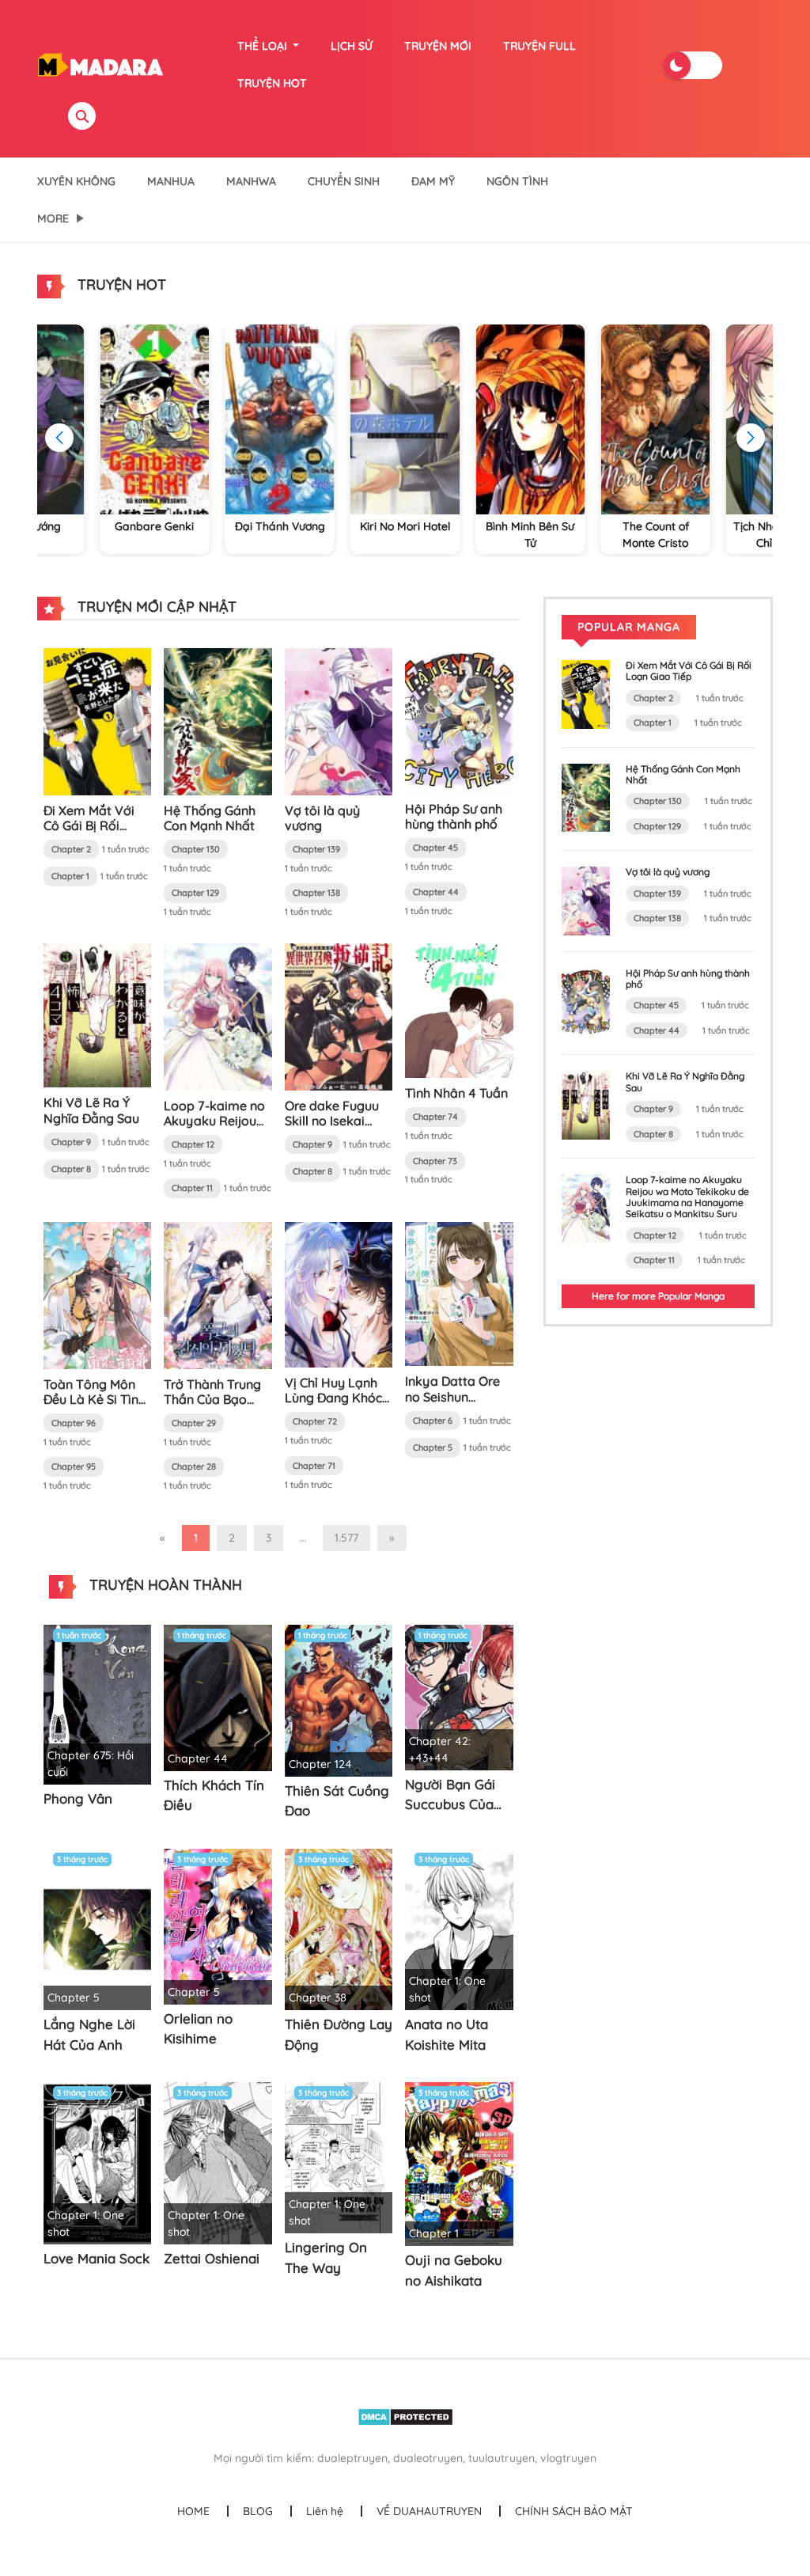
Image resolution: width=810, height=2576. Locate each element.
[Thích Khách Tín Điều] (218, 1697)
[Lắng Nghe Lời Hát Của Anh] (97, 1928)
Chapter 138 (316, 893)
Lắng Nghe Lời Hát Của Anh (89, 2034)
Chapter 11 (192, 1188)
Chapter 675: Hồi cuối (91, 1764)
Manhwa (251, 181)
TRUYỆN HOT (272, 83)
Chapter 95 (74, 1466)
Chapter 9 (71, 1142)
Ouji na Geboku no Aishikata (454, 2270)
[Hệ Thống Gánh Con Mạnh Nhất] (218, 720)
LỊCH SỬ (352, 46)
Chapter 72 (315, 1421)
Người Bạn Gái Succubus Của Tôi (450, 1795)
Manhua (171, 181)
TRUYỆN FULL (539, 46)
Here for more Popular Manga (658, 1296)
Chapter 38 (318, 1997)
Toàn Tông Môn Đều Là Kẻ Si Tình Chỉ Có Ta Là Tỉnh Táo (95, 1407)
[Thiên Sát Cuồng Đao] (339, 1700)
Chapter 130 (196, 849)
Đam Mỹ (433, 181)
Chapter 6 (433, 1421)
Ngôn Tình (517, 181)
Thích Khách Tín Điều (214, 1795)
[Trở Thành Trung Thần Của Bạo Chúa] (218, 1294)
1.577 (346, 1538)
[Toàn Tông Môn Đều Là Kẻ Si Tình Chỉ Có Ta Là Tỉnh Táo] (97, 1294)
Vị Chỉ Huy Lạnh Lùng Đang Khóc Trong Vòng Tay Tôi (333, 1406)
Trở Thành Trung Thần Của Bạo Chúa (212, 1399)
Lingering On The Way (326, 2257)
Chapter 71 (314, 1466)
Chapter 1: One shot (447, 1989)
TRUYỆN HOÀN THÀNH (164, 1585)
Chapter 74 (435, 1117)
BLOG (258, 2511)
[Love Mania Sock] (97, 2162)
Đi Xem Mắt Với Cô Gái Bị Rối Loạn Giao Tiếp (89, 825)
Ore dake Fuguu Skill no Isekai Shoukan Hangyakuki (332, 1129)
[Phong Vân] (97, 1704)
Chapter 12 (193, 1144)
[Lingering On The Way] (339, 2157)
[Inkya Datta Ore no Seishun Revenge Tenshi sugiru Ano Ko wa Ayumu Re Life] (459, 1293)
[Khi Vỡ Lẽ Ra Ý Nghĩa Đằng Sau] (97, 1015)
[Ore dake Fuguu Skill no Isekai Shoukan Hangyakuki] (339, 1015)
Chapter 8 (71, 1169)
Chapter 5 (433, 1447)
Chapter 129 (195, 893)
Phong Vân (78, 1798)
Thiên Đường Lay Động (339, 2034)
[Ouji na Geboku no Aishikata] (459, 2163)
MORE (53, 218)
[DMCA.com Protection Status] (405, 2416)
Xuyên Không (76, 181)
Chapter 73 (435, 1161)
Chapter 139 (316, 849)
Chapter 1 (70, 876)
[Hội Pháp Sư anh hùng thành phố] (459, 720)
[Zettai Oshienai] (218, 2162)
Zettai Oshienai (212, 2258)
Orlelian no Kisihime (198, 2029)
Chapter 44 (436, 892)
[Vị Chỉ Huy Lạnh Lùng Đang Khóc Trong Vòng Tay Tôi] (339, 1294)
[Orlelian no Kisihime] (218, 1925)
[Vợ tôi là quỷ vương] (339, 720)
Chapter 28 (194, 1466)
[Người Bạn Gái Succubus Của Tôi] (459, 1697)
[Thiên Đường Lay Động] (339, 1928)
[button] (751, 438)
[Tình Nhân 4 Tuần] (459, 1010)
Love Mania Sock (97, 2258)
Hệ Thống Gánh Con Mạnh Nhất (210, 818)
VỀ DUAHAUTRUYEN (429, 2511)
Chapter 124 (320, 1764)
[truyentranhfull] (100, 64)
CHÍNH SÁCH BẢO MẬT (574, 2511)
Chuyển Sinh (344, 181)
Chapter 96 (74, 1423)
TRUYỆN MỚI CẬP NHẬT (155, 607)
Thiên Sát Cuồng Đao (337, 1801)
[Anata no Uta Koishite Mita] (459, 1928)
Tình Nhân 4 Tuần (456, 1093)
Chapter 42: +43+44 (440, 1749)
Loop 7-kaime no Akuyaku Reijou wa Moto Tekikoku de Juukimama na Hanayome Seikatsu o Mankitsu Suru (687, 1197)
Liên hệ (325, 2511)
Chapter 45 (435, 848)
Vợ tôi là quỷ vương (322, 818)
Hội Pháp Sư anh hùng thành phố (454, 816)
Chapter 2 (71, 849)
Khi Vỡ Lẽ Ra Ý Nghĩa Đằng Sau (91, 1110)
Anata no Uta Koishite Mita (447, 2034)
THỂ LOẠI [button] (264, 46)
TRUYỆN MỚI (438, 46)
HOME (193, 2511)
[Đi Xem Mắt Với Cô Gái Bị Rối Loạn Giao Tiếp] (97, 720)
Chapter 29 (194, 1423)
